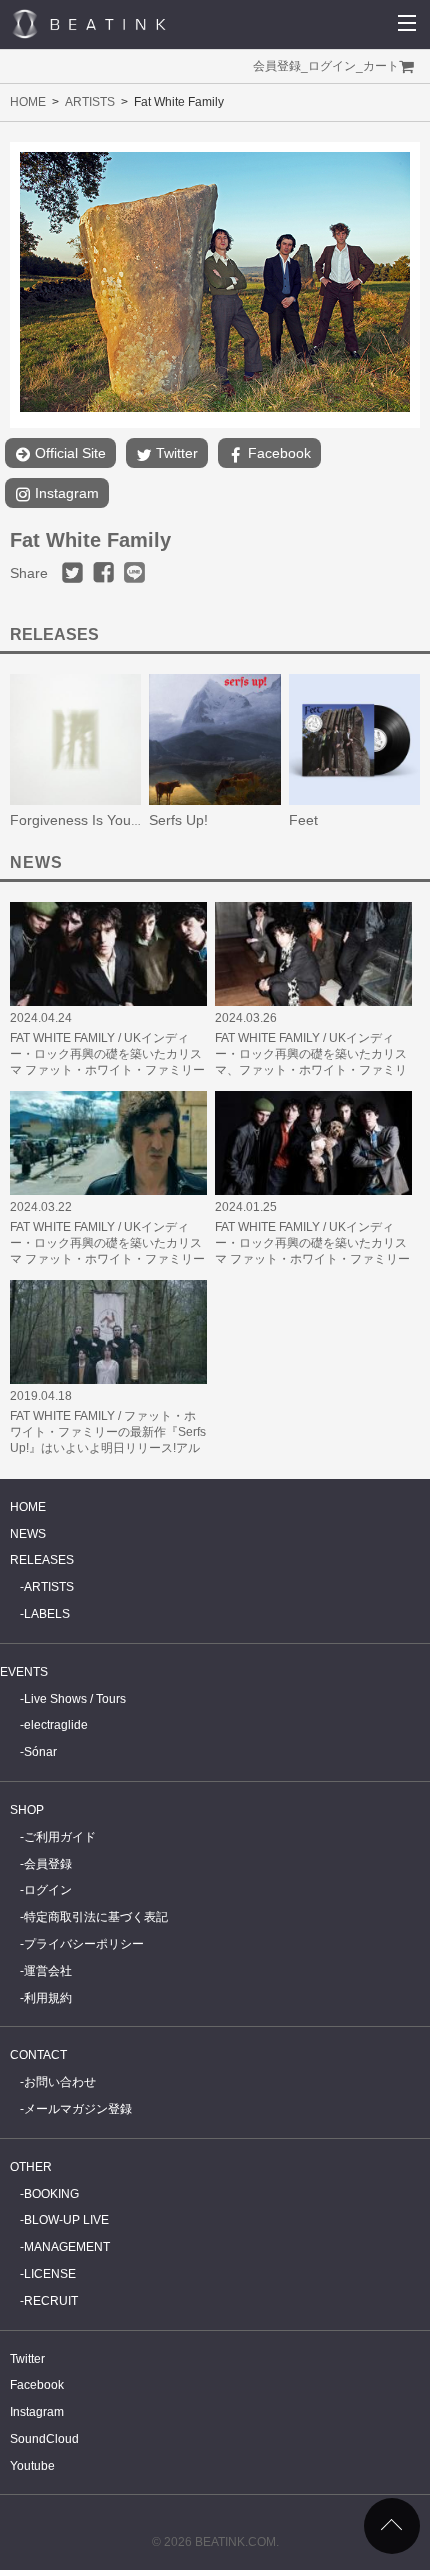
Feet (303, 820)
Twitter (175, 453)
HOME (28, 102)
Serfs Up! (178, 820)
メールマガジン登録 (78, 2109)
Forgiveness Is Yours (76, 820)
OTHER (31, 2167)
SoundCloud (44, 2439)
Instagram (65, 493)
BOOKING (51, 2194)
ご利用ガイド (60, 1837)
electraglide (56, 1725)
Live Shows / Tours (75, 1699)
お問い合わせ (60, 2082)
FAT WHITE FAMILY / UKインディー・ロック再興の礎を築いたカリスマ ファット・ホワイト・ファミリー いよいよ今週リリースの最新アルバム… (107, 1070)
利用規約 (48, 1998)
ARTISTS (90, 102)
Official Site (68, 453)
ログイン (332, 66)
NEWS (28, 1534)
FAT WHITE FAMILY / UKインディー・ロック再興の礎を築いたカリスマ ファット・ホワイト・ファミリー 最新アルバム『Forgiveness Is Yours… (312, 1259)
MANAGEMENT (67, 2247)
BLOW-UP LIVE (66, 2220)
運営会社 (48, 1971)
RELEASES (42, 1560)
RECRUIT (51, 2301)
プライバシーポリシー (84, 1944)
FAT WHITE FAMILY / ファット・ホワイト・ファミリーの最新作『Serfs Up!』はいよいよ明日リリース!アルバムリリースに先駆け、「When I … (108, 1448)
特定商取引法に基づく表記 (96, 1917)
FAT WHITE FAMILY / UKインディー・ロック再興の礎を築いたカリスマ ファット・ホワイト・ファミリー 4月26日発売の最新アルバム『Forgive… (107, 1259)
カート (381, 66)
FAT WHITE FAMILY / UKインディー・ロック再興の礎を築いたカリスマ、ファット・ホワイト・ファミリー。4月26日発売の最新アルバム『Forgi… (311, 1070)
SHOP (27, 1810)
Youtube (32, 2466)
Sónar (40, 1752)
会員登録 (277, 66)
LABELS (47, 1614)
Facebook (277, 453)
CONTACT (38, 2055)
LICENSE (50, 2274)
